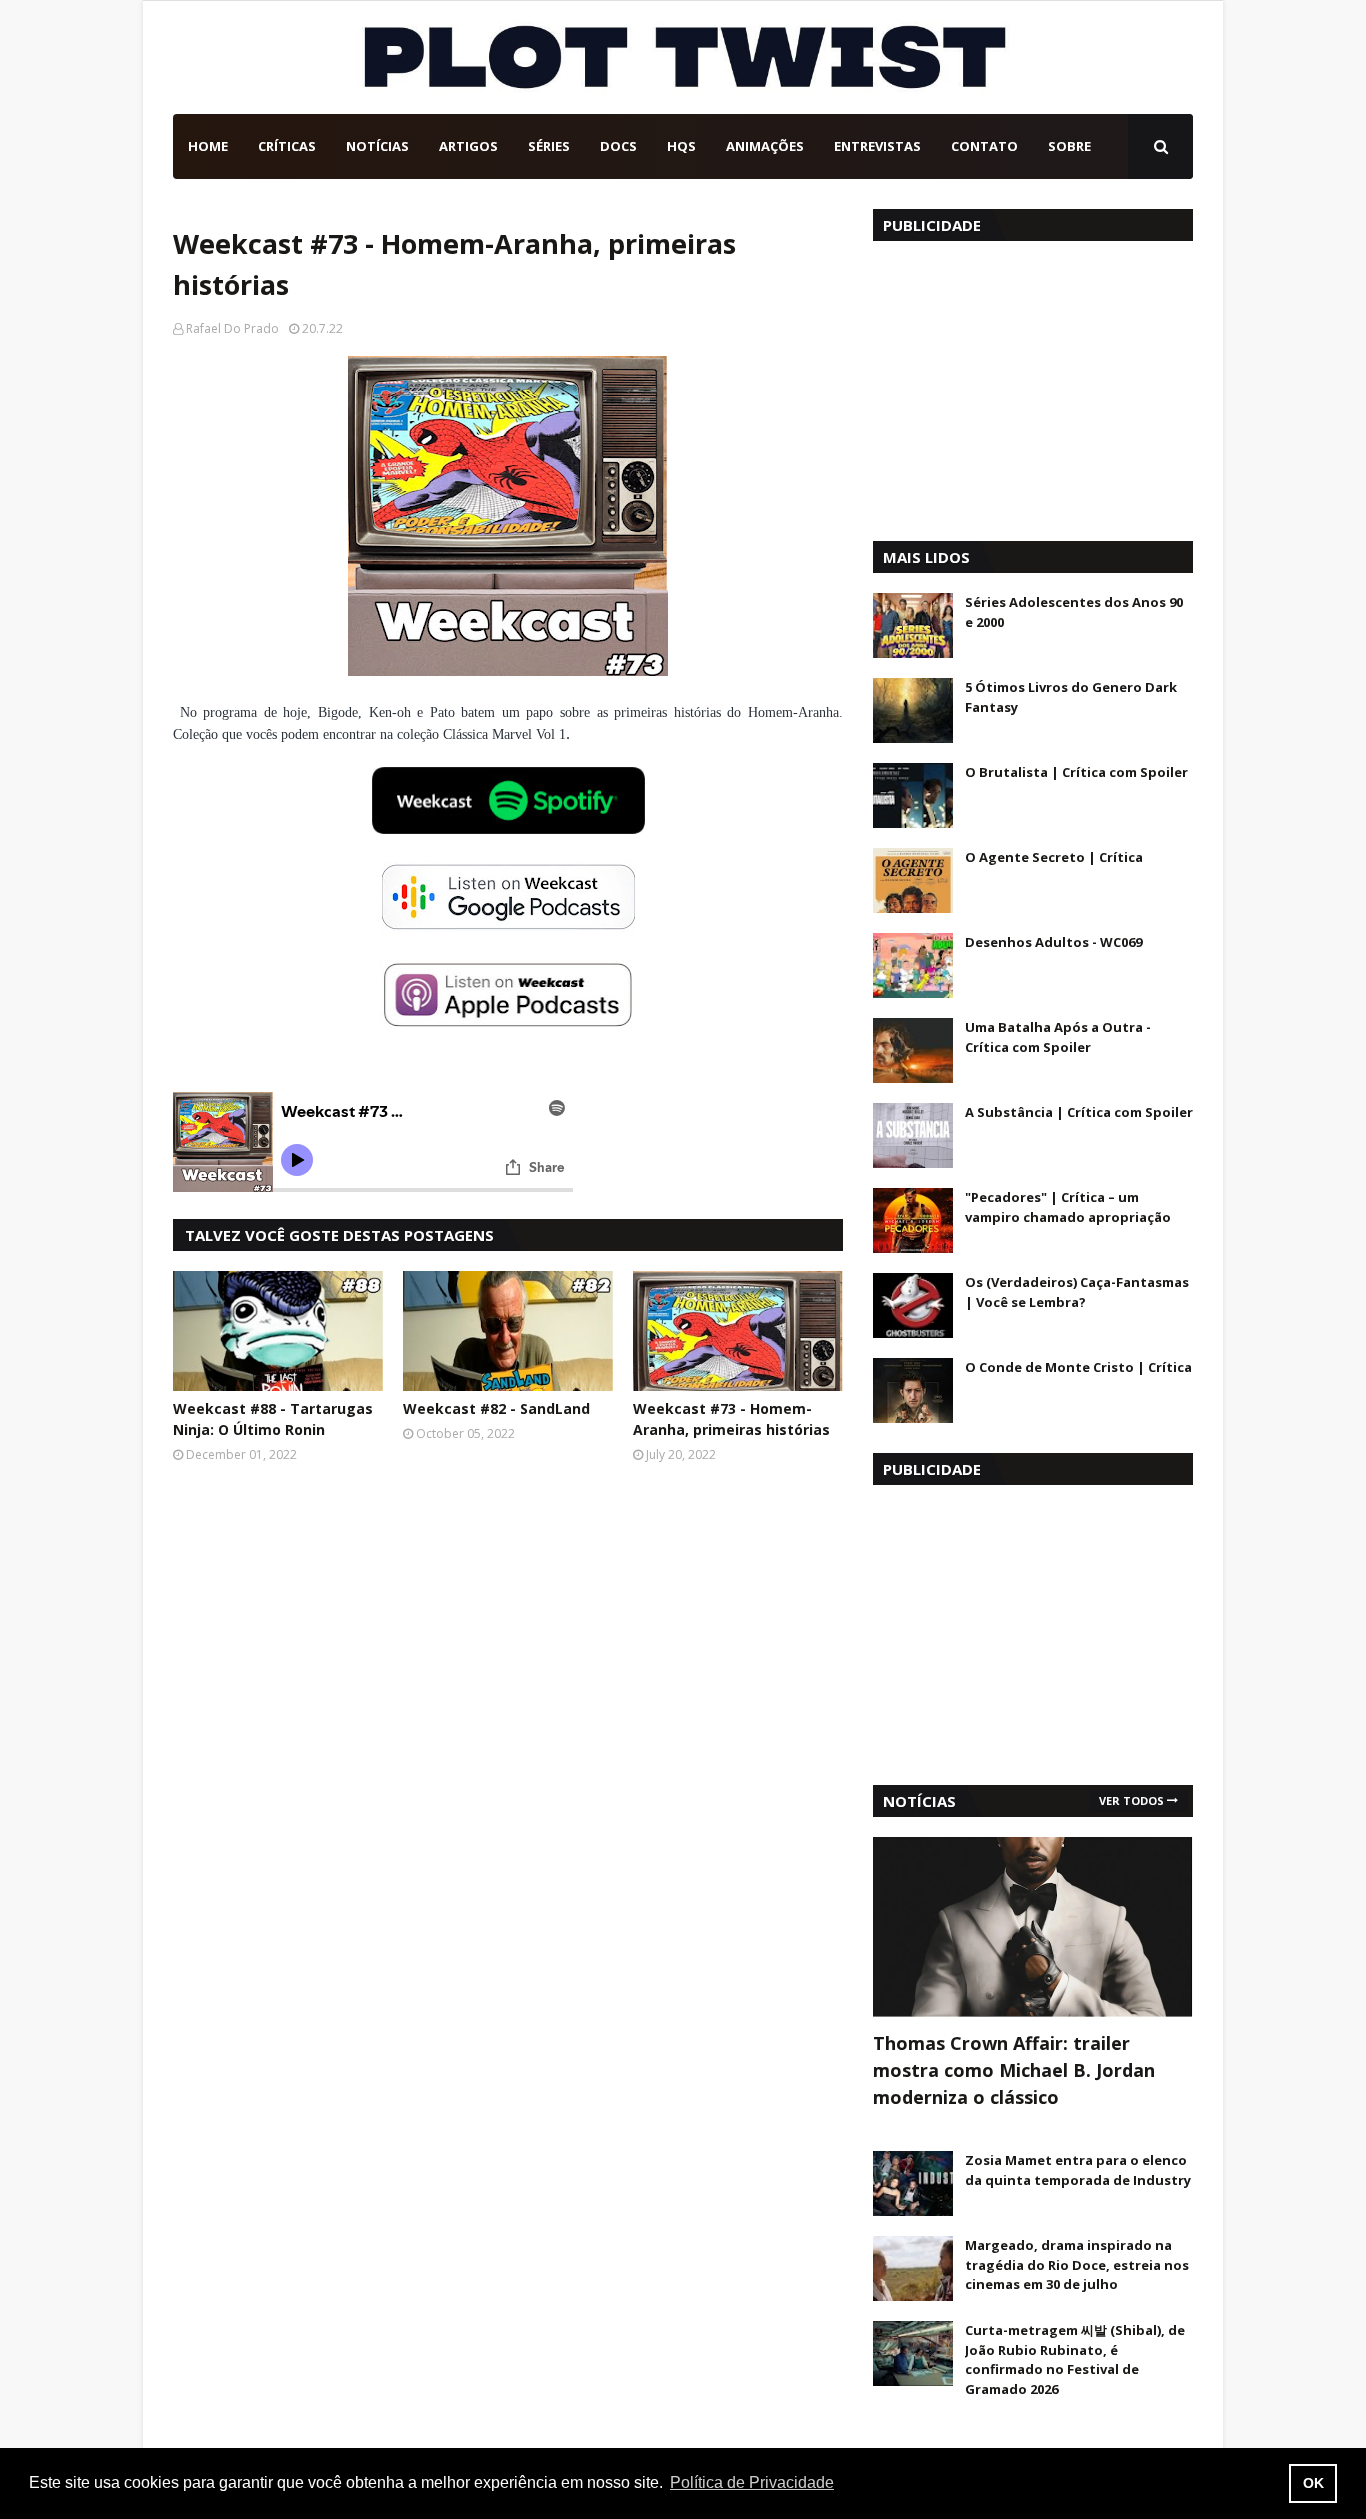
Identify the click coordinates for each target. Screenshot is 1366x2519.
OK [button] (1313, 2483)
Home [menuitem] (208, 146)
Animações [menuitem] (765, 146)
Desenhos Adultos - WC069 (1053, 942)
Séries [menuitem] (549, 146)
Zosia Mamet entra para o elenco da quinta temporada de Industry (1078, 2170)
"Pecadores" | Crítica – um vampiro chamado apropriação (1068, 1207)
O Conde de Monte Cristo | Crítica (1078, 1367)
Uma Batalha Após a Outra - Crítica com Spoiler (1058, 1037)
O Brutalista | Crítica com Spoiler (1076, 772)
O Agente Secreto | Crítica (1054, 857)
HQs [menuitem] (681, 146)
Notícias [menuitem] (377, 146)
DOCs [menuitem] (618, 146)
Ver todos (1131, 1800)
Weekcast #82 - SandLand (496, 1408)
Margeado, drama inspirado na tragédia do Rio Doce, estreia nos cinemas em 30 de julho (1077, 2264)
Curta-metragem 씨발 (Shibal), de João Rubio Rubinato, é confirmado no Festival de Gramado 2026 (1075, 2359)
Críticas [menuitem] (287, 146)
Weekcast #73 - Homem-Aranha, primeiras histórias (731, 1419)
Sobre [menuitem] (1069, 146)
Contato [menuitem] (984, 146)
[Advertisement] (1033, 386)
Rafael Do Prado (232, 328)
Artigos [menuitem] (468, 146)
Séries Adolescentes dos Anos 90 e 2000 (1074, 612)
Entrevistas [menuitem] (877, 146)
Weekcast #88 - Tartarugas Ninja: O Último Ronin (273, 1419)
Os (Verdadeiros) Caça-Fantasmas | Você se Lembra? (1077, 1292)
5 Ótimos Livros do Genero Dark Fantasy (1071, 697)
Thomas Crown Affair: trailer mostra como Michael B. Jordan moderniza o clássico (1014, 2070)
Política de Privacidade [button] (752, 2482)
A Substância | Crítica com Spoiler (1079, 1112)
